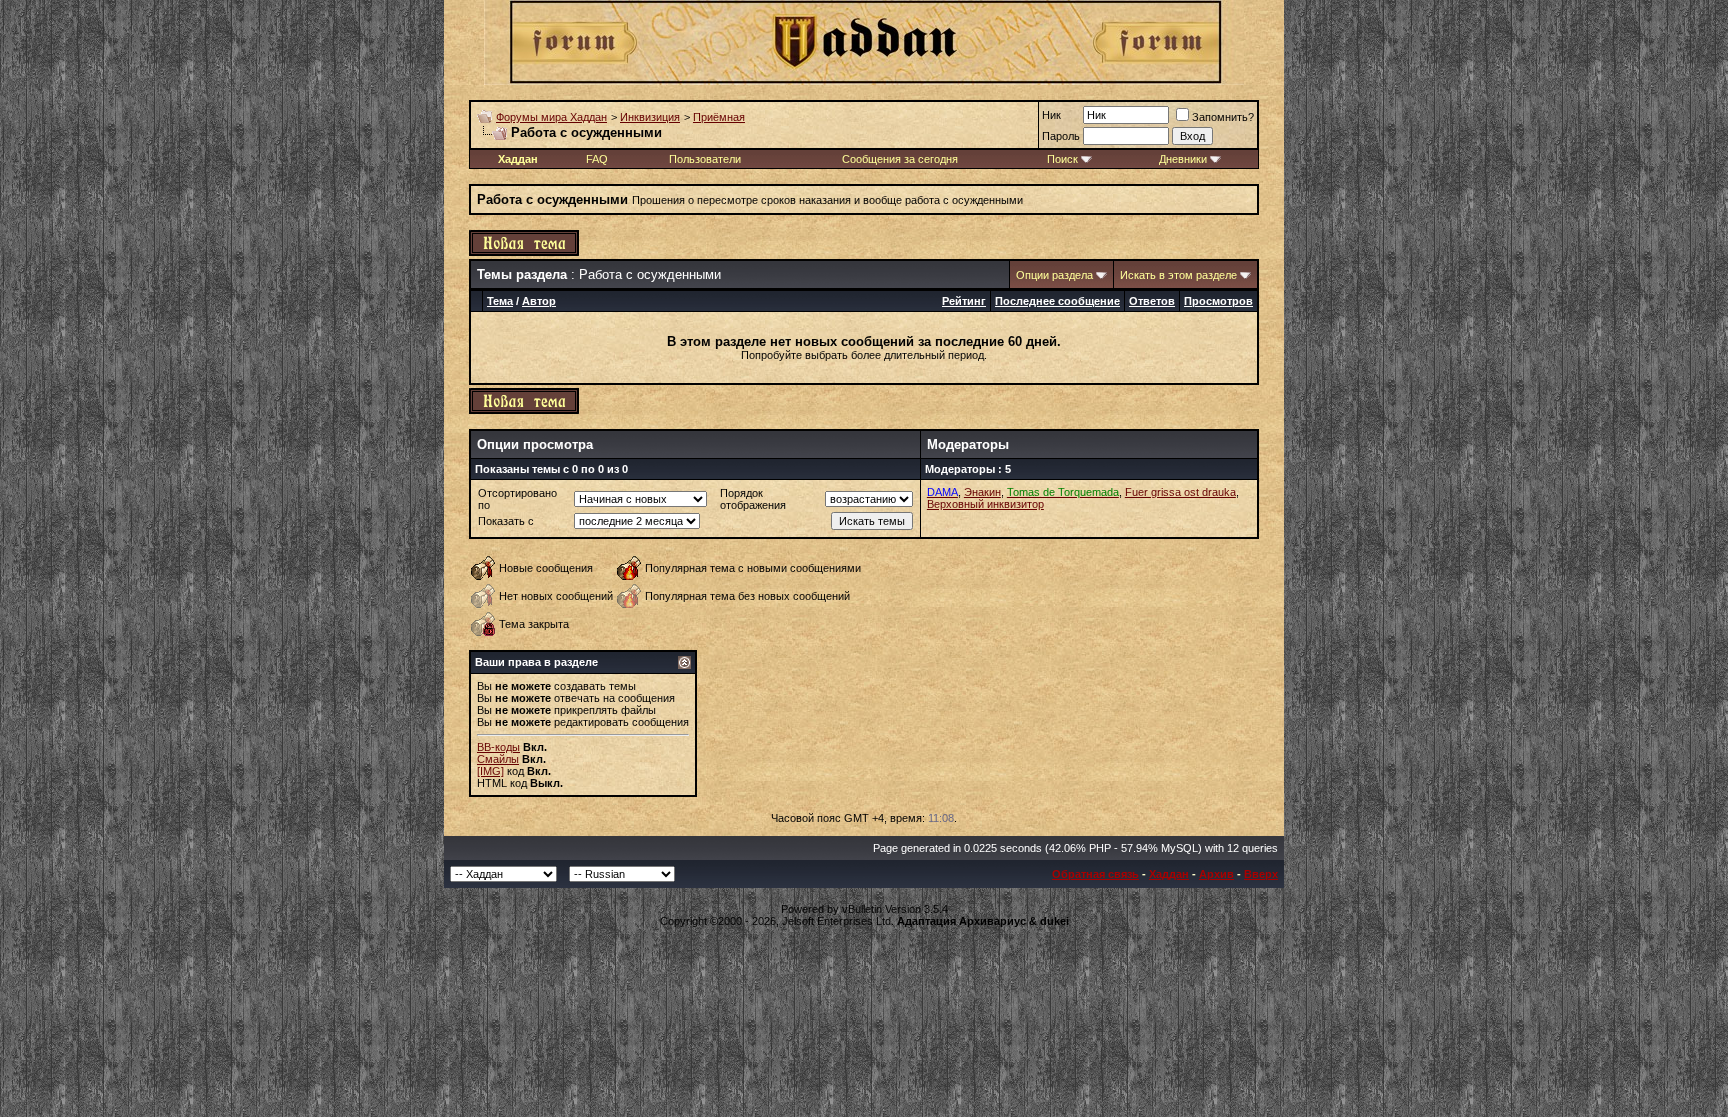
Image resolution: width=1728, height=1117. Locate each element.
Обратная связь (1095, 874)
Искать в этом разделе (1178, 275)
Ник (1051, 115)
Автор (539, 301)
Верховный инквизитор (985, 504)
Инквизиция (650, 117)
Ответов (1152, 301)
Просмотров (1218, 301)
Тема (500, 301)
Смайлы (498, 759)
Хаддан (1169, 874)
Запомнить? (1223, 117)
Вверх (1261, 874)
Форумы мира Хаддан (551, 117)
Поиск (1062, 159)
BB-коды (498, 747)
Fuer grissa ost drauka (1180, 492)
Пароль (1061, 136)
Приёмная (719, 117)
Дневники (1183, 159)
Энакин (982, 492)
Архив (1216, 874)
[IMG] (490, 771)
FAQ (597, 159)
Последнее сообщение (1057, 301)
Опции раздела (1054, 275)
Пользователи (705, 159)
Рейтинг (964, 301)
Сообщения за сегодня (900, 159)
